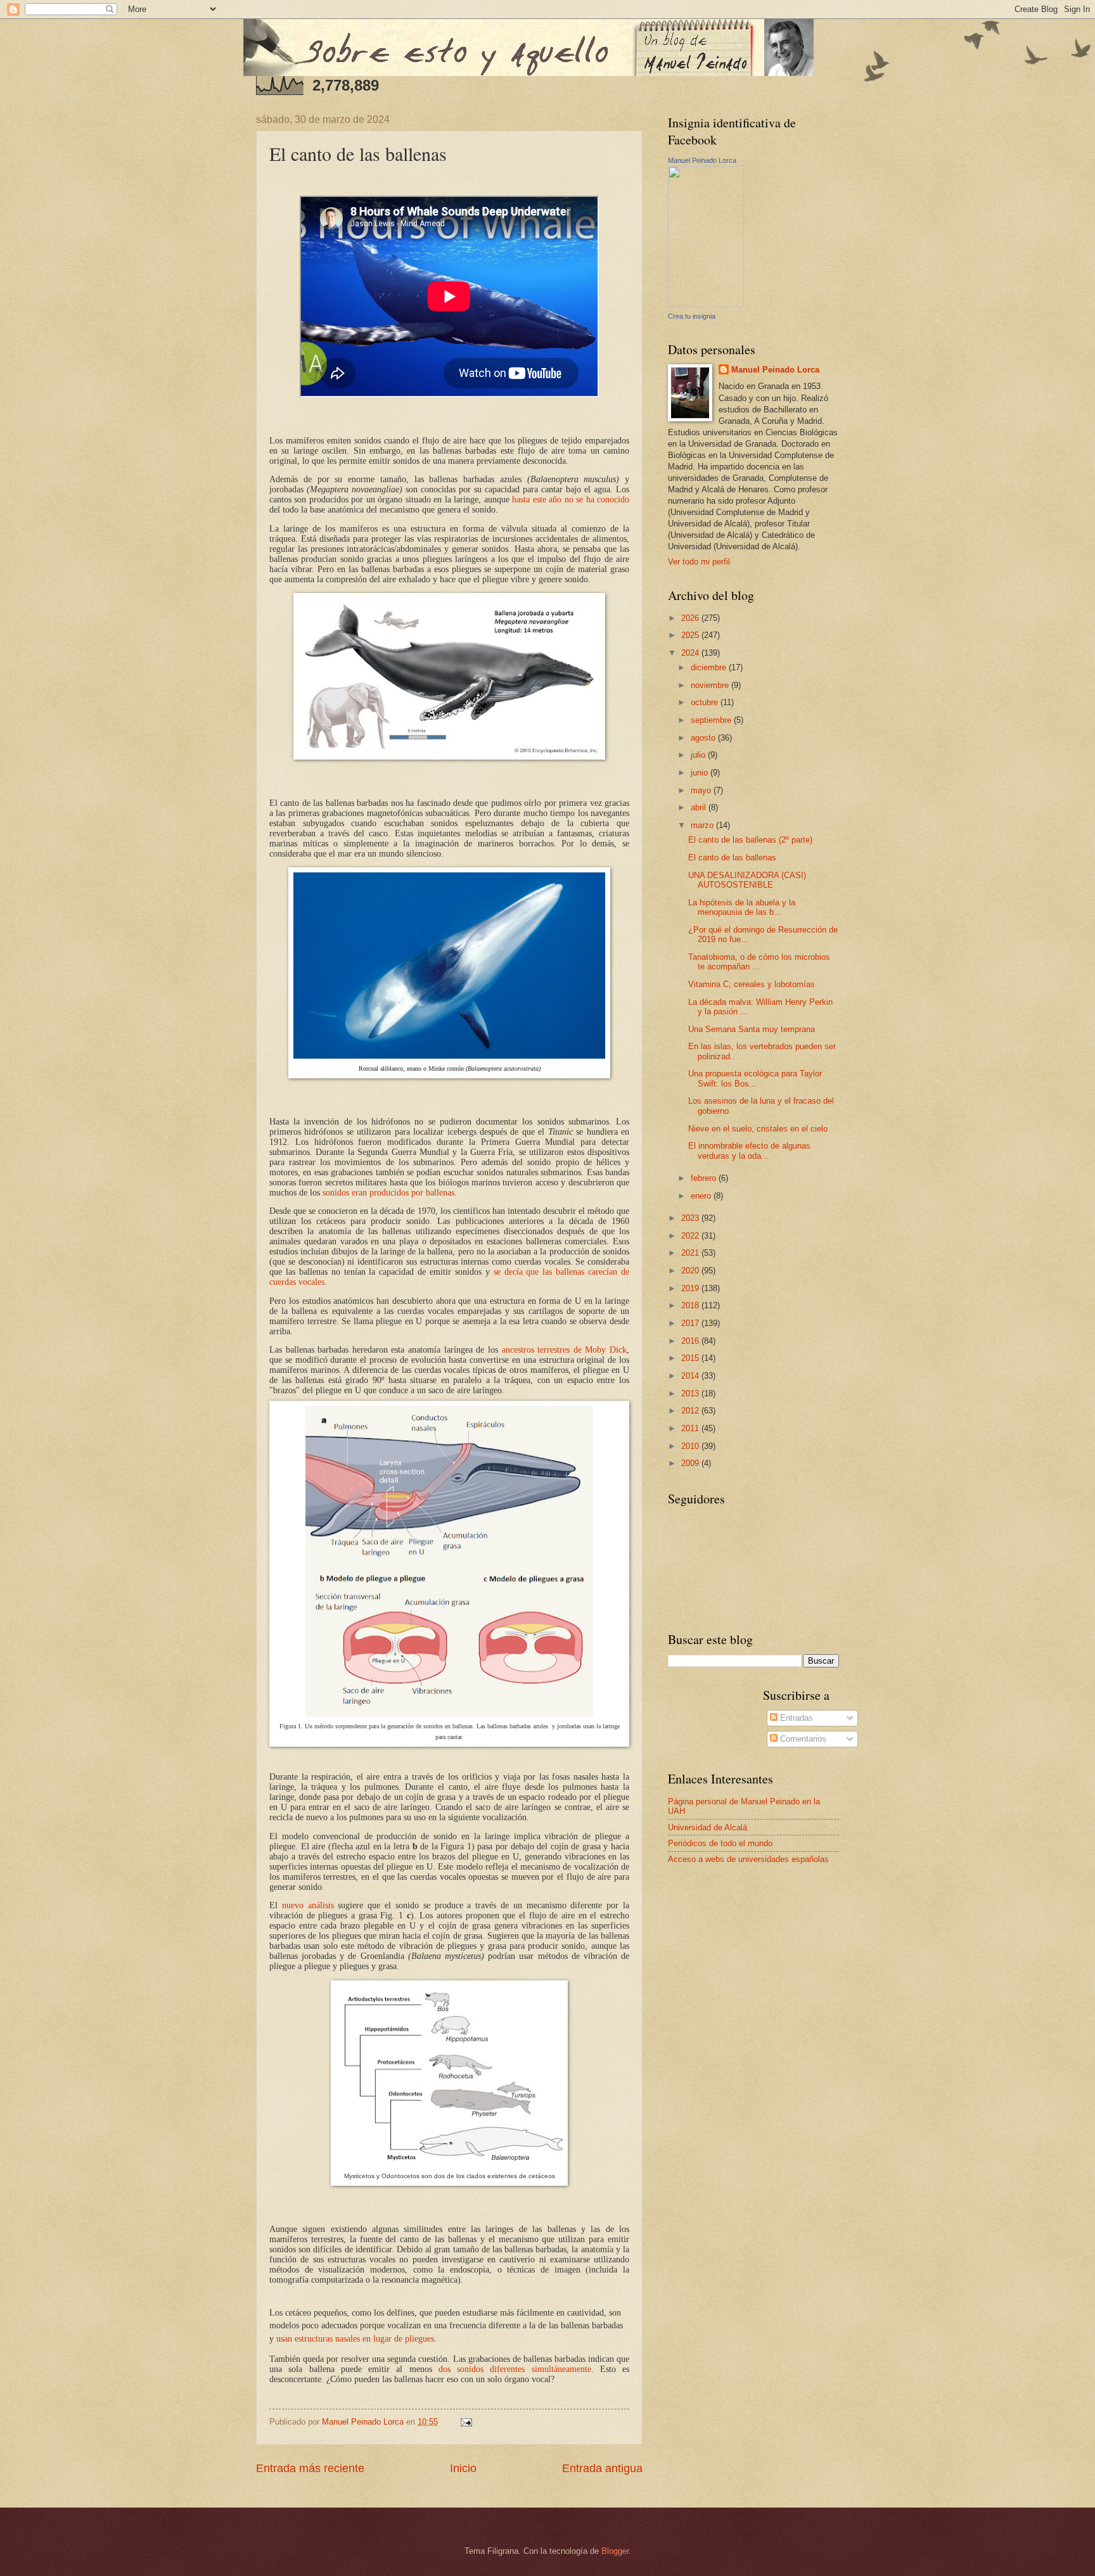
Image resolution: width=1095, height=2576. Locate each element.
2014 (691, 1376)
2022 (691, 1236)
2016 (691, 1341)
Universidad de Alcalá (708, 1827)
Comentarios (802, 1739)
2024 (691, 653)
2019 (691, 1288)
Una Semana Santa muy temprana (752, 1029)
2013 (691, 1393)
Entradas (795, 1718)
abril (700, 807)
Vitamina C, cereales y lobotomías (752, 984)
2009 (691, 1463)
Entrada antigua (602, 2468)
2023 (691, 1218)
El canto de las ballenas (732, 858)
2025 (691, 635)
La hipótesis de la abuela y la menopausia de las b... (742, 907)
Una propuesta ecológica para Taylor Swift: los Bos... (755, 1078)
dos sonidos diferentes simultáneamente (515, 2369)
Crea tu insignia (692, 316)
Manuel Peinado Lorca (702, 160)
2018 (691, 1305)
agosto (704, 738)
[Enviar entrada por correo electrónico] (466, 2422)
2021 (691, 1253)
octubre (706, 702)
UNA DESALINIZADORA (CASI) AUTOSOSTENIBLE (747, 880)
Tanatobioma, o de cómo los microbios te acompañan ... (759, 962)
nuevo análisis (308, 1905)
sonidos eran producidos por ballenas (388, 1193)
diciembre (710, 667)
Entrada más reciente (310, 2468)
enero (702, 1196)
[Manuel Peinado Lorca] (706, 304)
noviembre (711, 685)
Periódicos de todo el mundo (720, 1843)
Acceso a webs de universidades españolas (748, 1859)
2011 (691, 1428)
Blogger (615, 2551)
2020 (691, 1271)
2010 (691, 1446)
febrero (705, 1178)
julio (699, 755)
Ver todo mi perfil (699, 562)
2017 (691, 1323)
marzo (703, 825)
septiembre (712, 720)
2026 (691, 618)
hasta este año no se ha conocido (571, 500)
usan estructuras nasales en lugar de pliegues (355, 2339)
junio (701, 773)
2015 (691, 1358)
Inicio (463, 2468)
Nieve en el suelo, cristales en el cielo (758, 1129)
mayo (702, 790)
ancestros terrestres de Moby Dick (564, 1350)
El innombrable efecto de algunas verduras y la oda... (749, 1151)
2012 (691, 1411)
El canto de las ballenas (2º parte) (750, 840)
